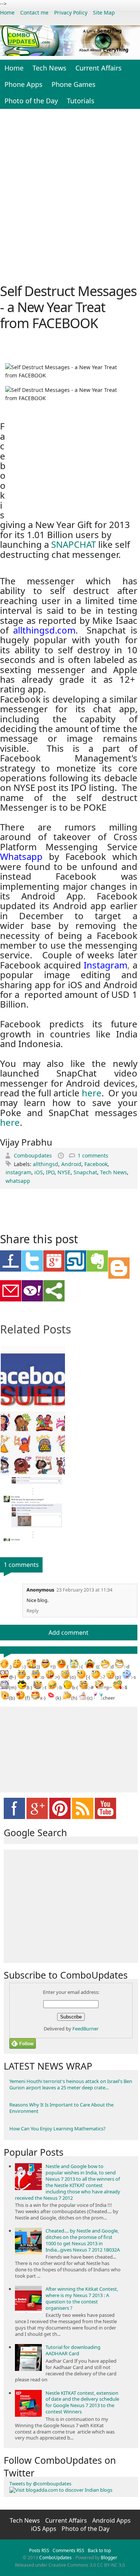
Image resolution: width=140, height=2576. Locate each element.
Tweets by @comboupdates (40, 2484)
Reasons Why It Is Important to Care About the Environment (61, 2108)
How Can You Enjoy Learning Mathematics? (57, 2129)
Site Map (104, 12)
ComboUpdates (55, 2558)
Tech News (49, 68)
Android (71, 1164)
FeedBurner (85, 2029)
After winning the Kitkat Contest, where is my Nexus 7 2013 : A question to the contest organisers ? (82, 2298)
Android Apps (111, 2520)
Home (7, 12)
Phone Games (74, 84)
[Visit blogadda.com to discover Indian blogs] (61, 2490)
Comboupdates (34, 1155)
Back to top (99, 2550)
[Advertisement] (70, 195)
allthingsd (46, 1164)
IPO (50, 1172)
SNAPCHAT (74, 544)
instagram (18, 1172)
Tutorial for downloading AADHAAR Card (73, 2350)
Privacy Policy (71, 12)
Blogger (109, 2558)
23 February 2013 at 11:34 (84, 1590)
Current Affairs (99, 68)
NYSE (64, 1172)
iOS (39, 1172)
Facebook (96, 1164)
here (92, 1093)
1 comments (93, 1155)
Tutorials (81, 101)
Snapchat (85, 1172)
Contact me (34, 12)
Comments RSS (69, 2550)
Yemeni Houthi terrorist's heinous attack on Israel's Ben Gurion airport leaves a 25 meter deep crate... (71, 2084)
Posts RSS (39, 2550)
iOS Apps (44, 2529)
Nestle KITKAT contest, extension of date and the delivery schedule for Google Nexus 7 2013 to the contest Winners (82, 2402)
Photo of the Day (31, 101)
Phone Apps (24, 84)
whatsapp (18, 1181)
